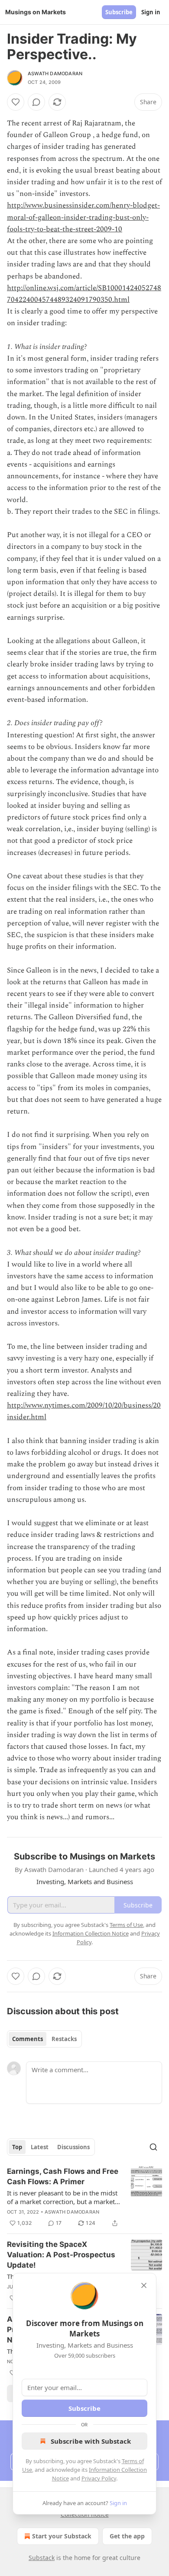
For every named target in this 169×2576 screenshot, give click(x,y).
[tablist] (44, 2039)
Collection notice (85, 2514)
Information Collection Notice (91, 1933)
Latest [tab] (40, 2147)
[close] (144, 2285)
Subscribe (119, 12)
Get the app (127, 2536)
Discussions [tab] (73, 2147)
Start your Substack (62, 2536)
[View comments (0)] (36, 102)
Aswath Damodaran (55, 74)
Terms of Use (126, 1925)
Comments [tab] (28, 2039)
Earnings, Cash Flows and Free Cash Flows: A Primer (63, 2176)
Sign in (151, 12)
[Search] (153, 2147)
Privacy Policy (99, 2478)
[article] (84, 2197)
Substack (42, 2558)
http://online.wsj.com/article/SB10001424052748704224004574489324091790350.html (84, 294)
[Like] (16, 102)
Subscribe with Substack (91, 2441)
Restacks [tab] (64, 2039)
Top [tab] (17, 2147)
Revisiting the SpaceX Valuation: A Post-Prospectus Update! (61, 2255)
